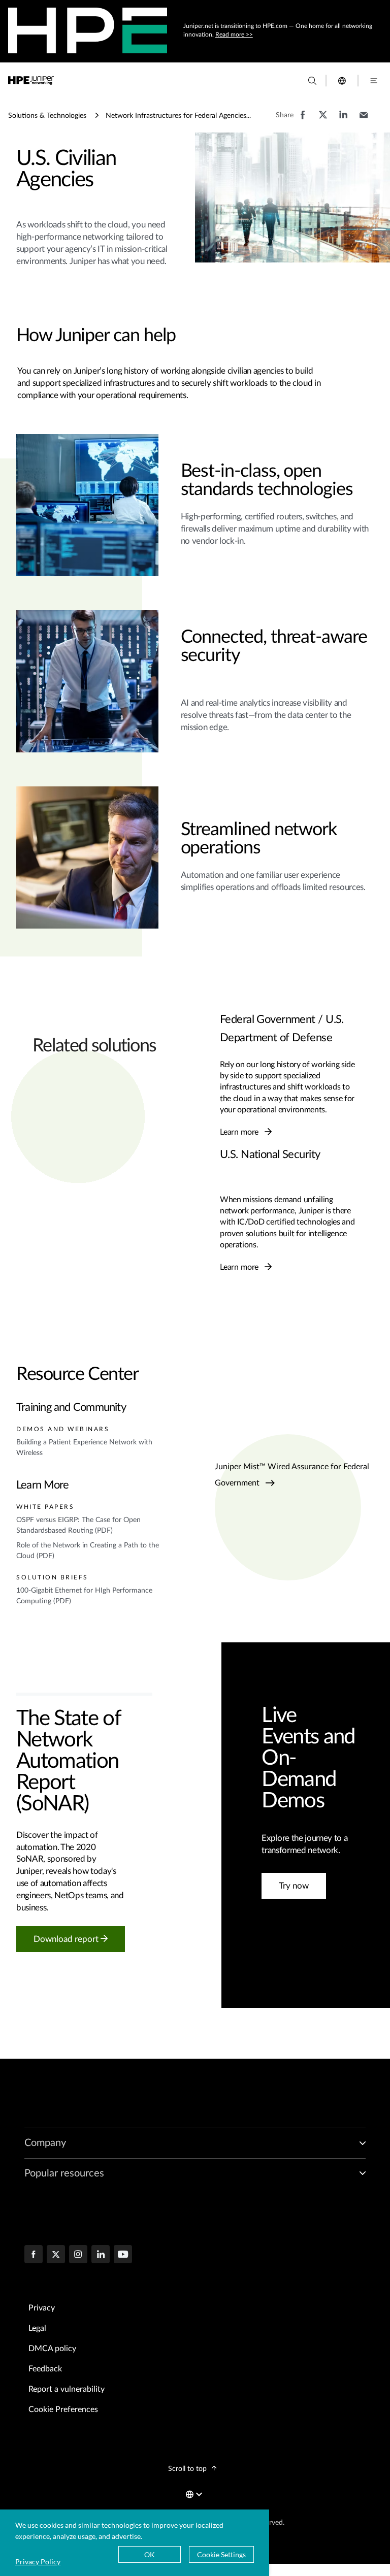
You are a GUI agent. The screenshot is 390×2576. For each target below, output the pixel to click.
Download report (67, 1939)
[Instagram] (78, 2255)
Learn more (240, 1132)
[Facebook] (34, 2255)
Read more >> (234, 35)
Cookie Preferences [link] (63, 2409)
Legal (37, 2328)
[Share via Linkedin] (343, 120)
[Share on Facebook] (303, 120)
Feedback (45, 2369)
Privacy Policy (38, 2562)
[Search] (312, 81)
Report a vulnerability (67, 2389)
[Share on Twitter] (323, 120)
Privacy (42, 2308)
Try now (294, 1886)
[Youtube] (123, 2255)
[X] (56, 2255)
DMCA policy (52, 2349)
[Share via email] (364, 120)
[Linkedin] (101, 2255)
